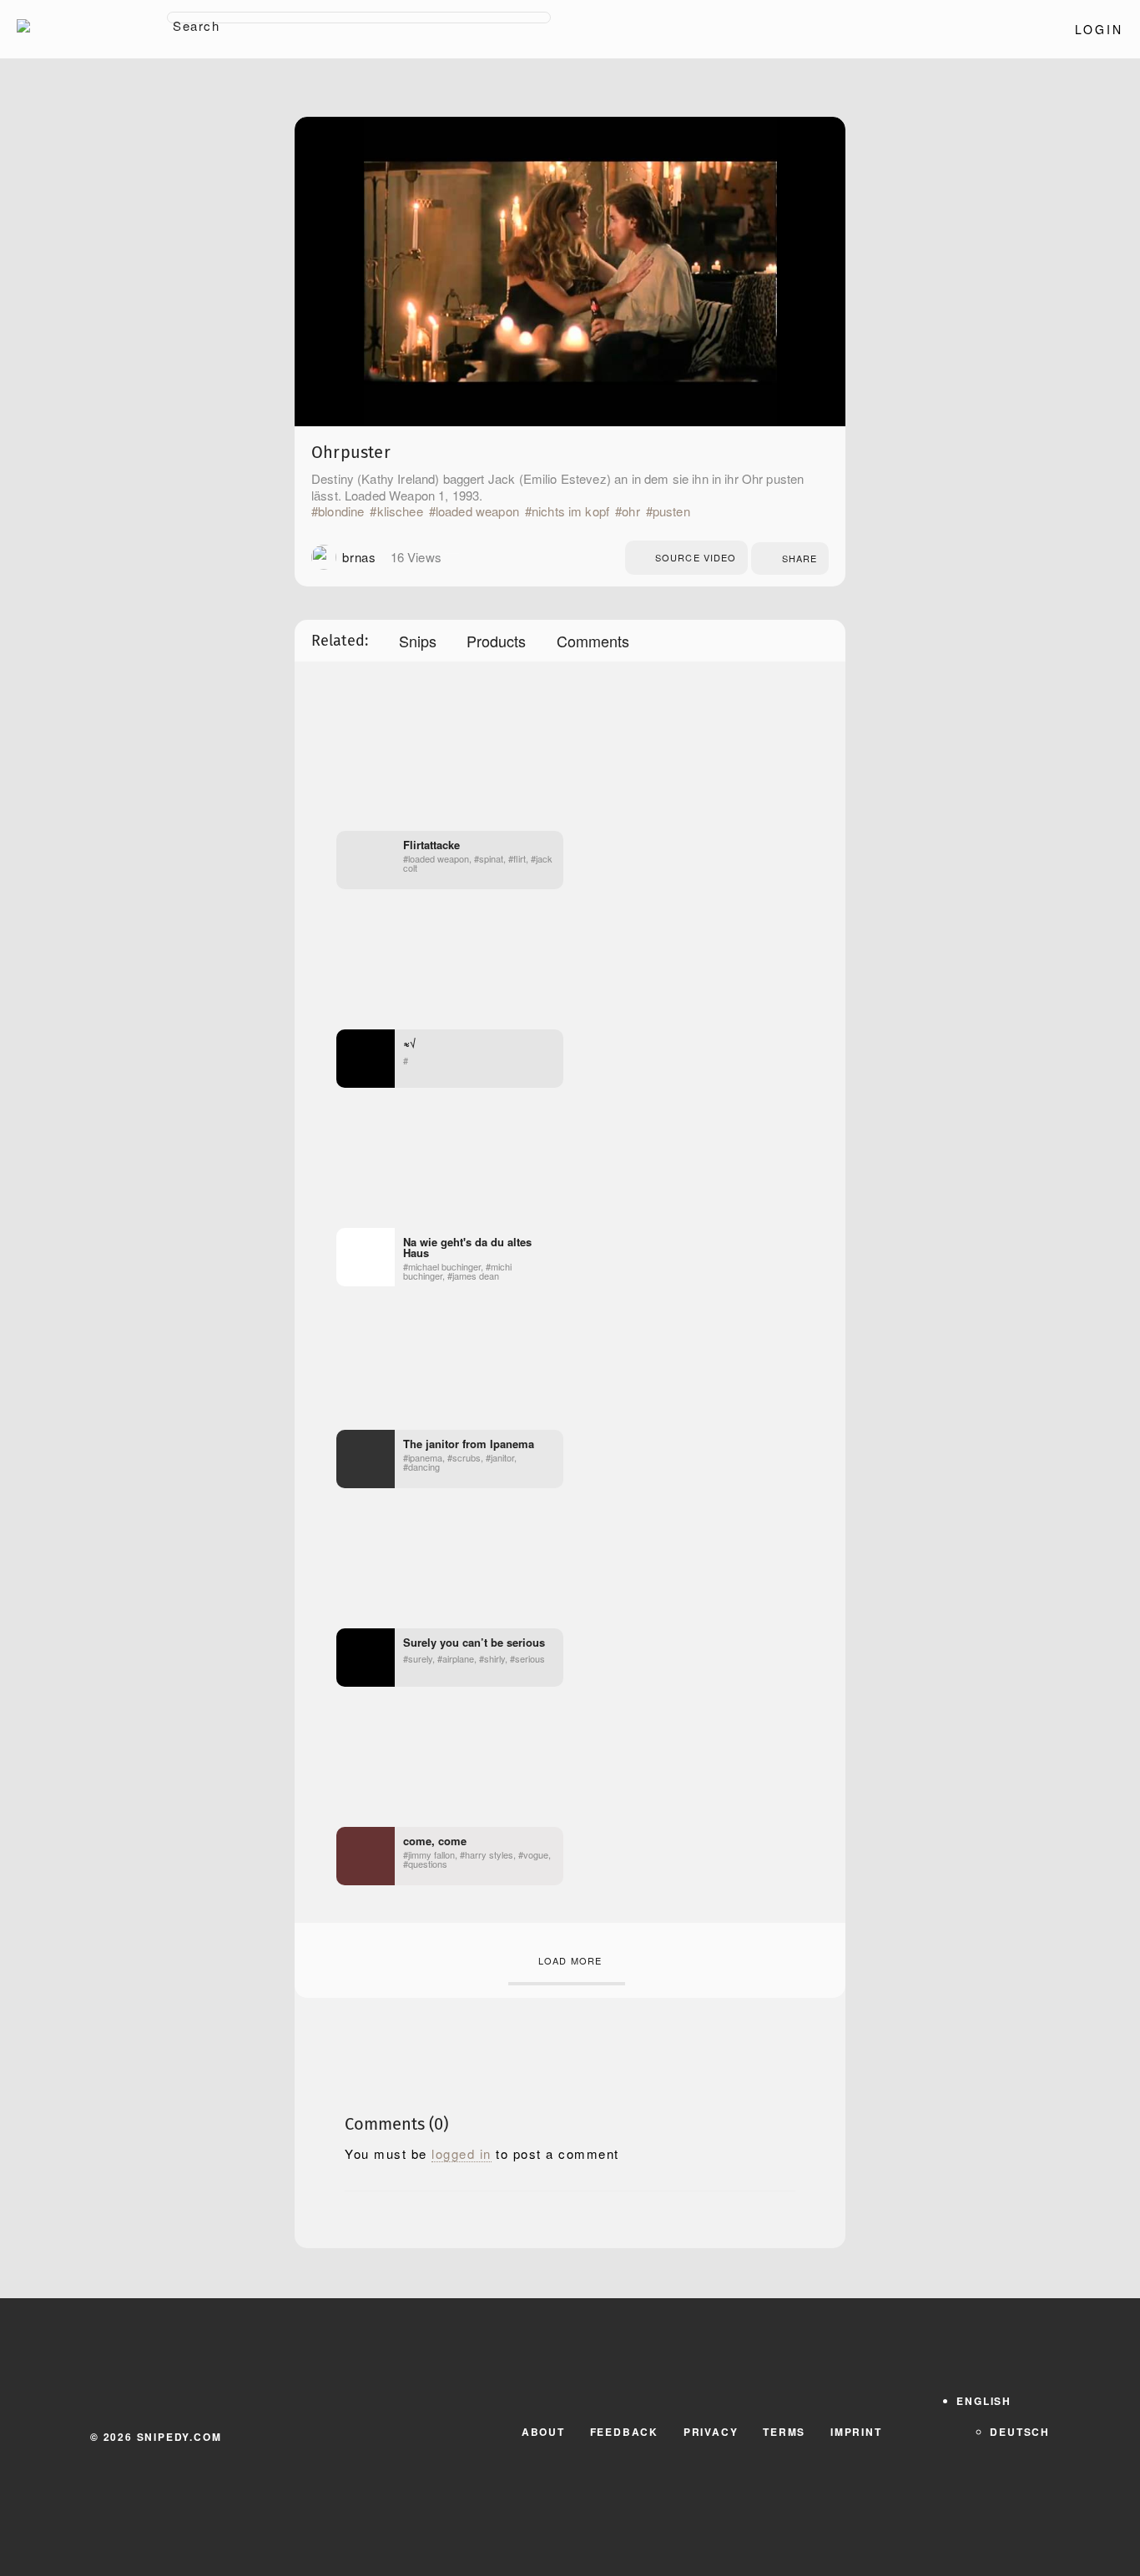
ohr (631, 511)
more (452, 557)
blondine (341, 511)
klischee (400, 511)
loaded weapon (477, 511)
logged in (462, 2154)
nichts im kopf (570, 511)
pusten (671, 511)
